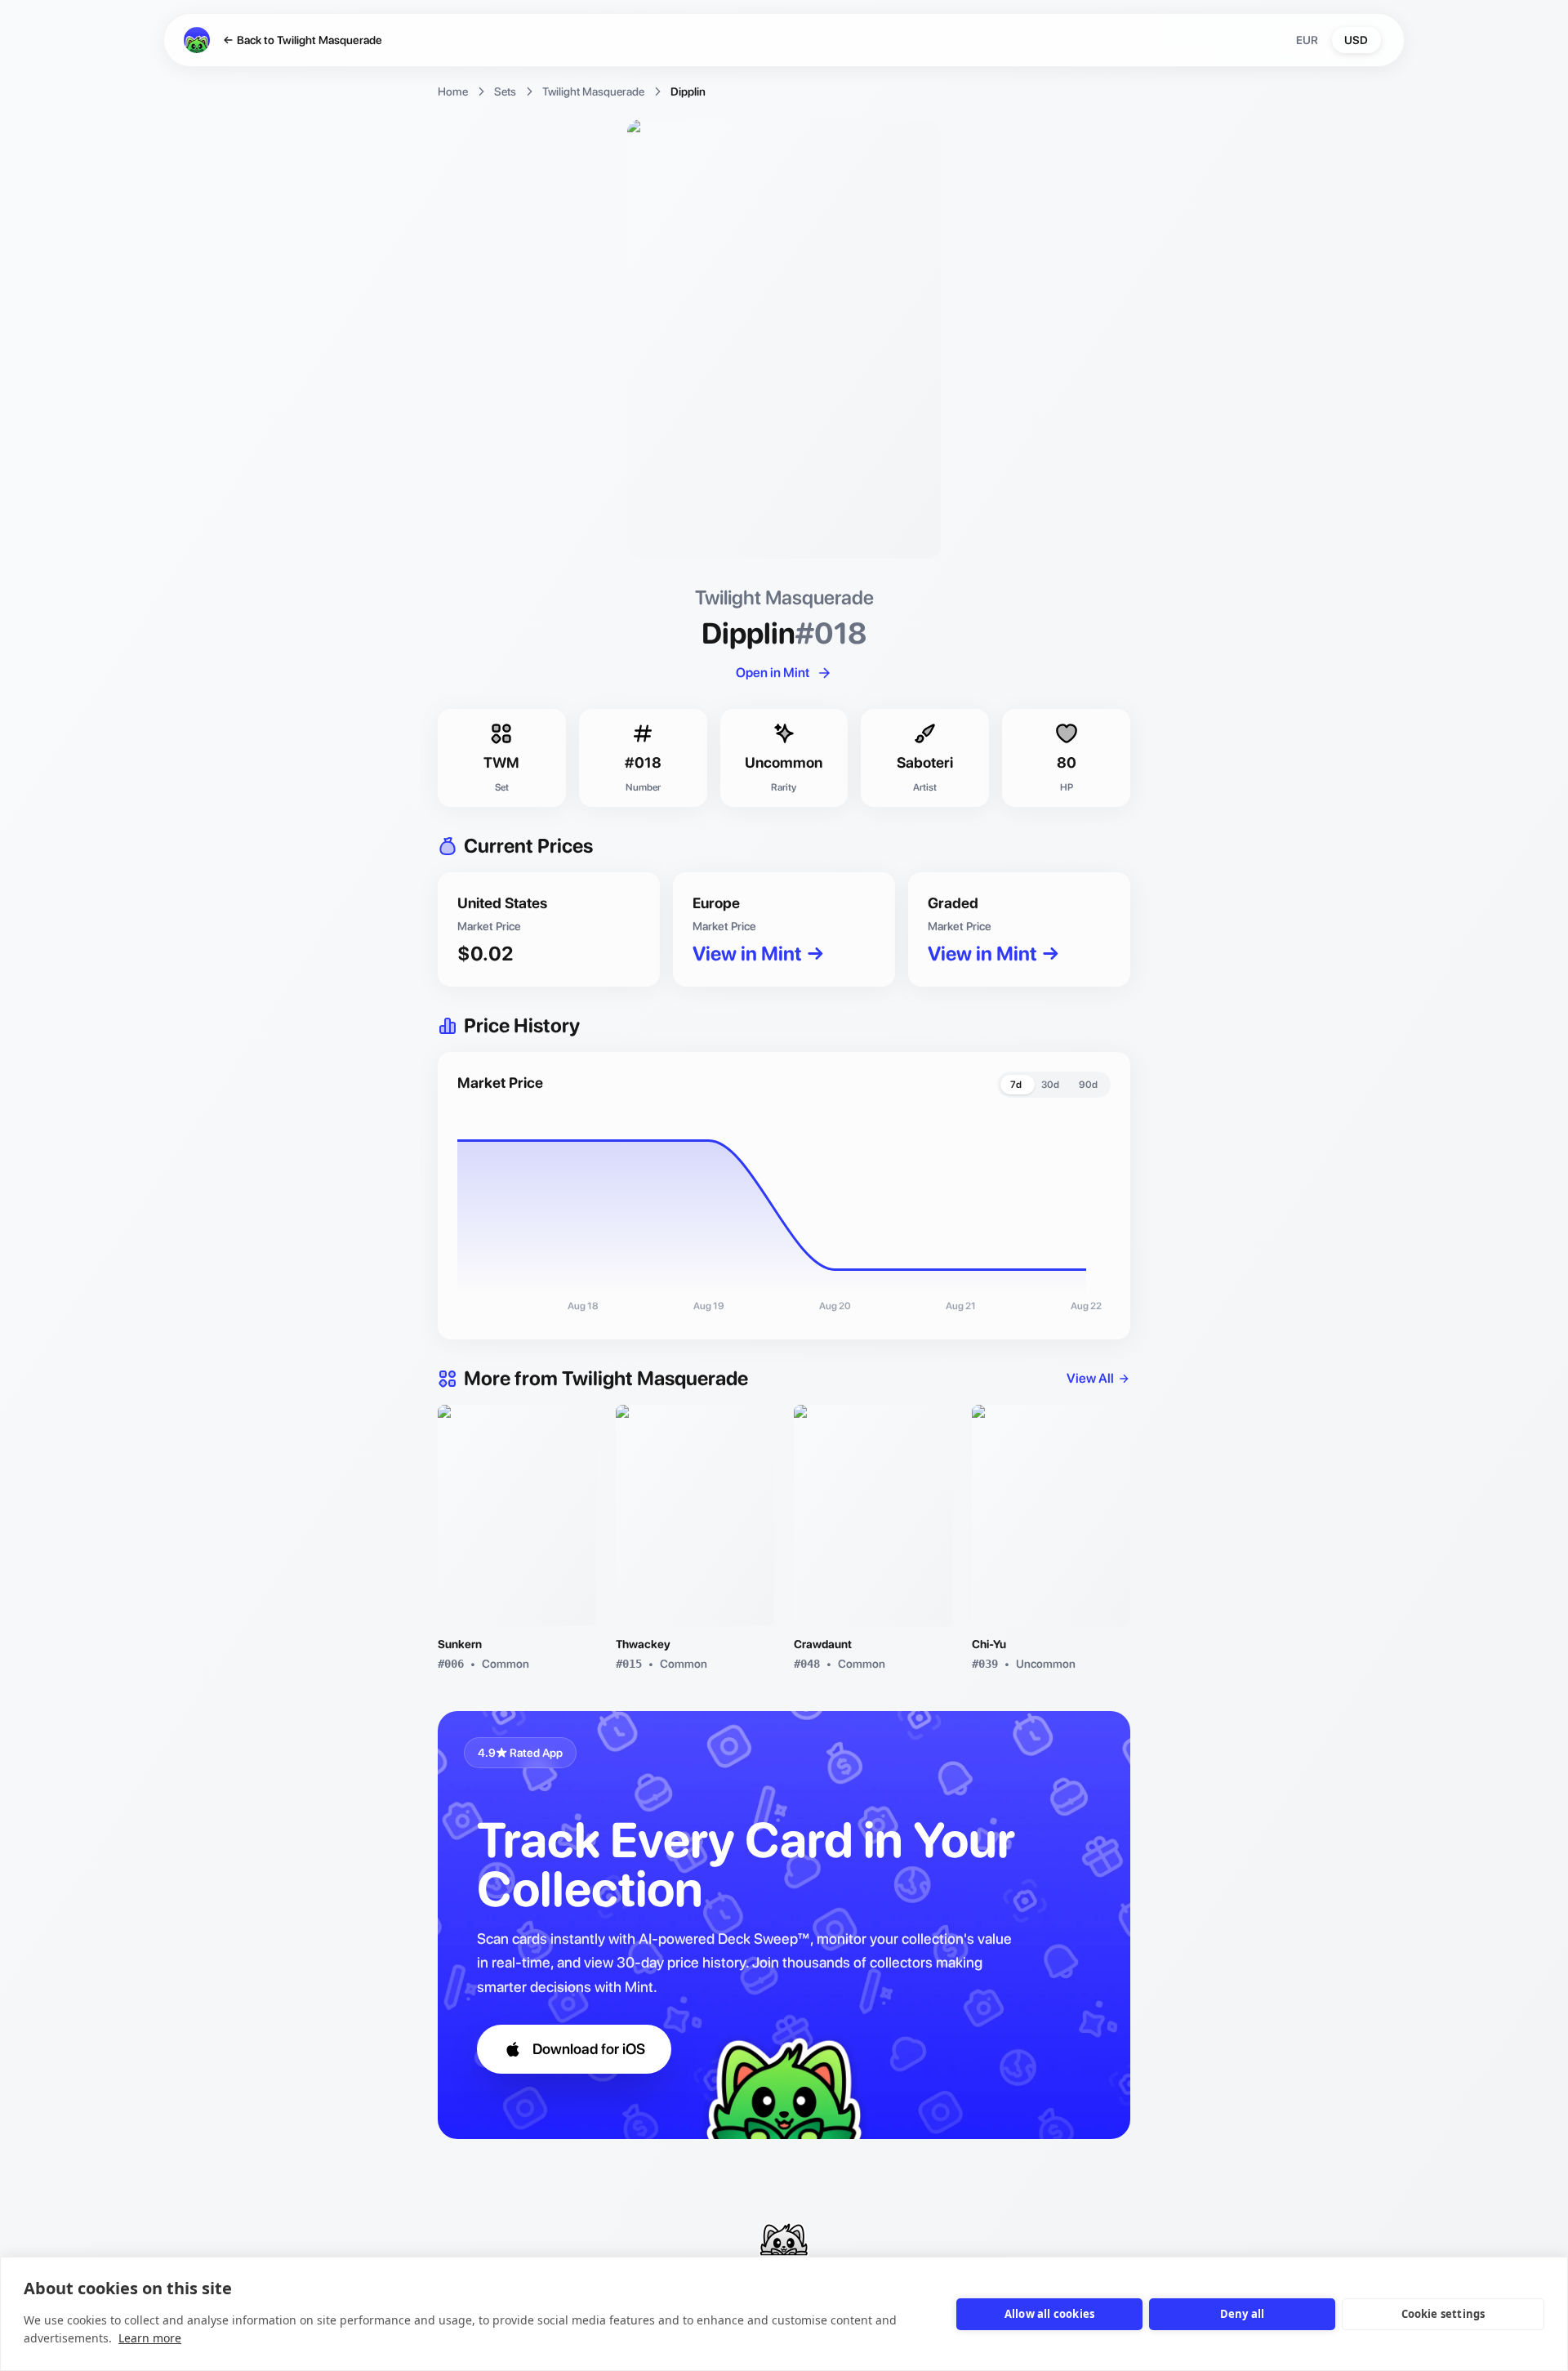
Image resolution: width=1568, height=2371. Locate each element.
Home (453, 91)
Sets (505, 91)
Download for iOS (589, 2049)
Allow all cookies (1049, 2314)
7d (1016, 1085)
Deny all (1243, 2314)
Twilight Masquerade (593, 91)
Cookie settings (1443, 2314)
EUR (1307, 40)
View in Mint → (759, 954)
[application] (784, 1215)
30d (1050, 1085)
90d (1088, 1085)
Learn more (150, 2338)
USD (1356, 40)
